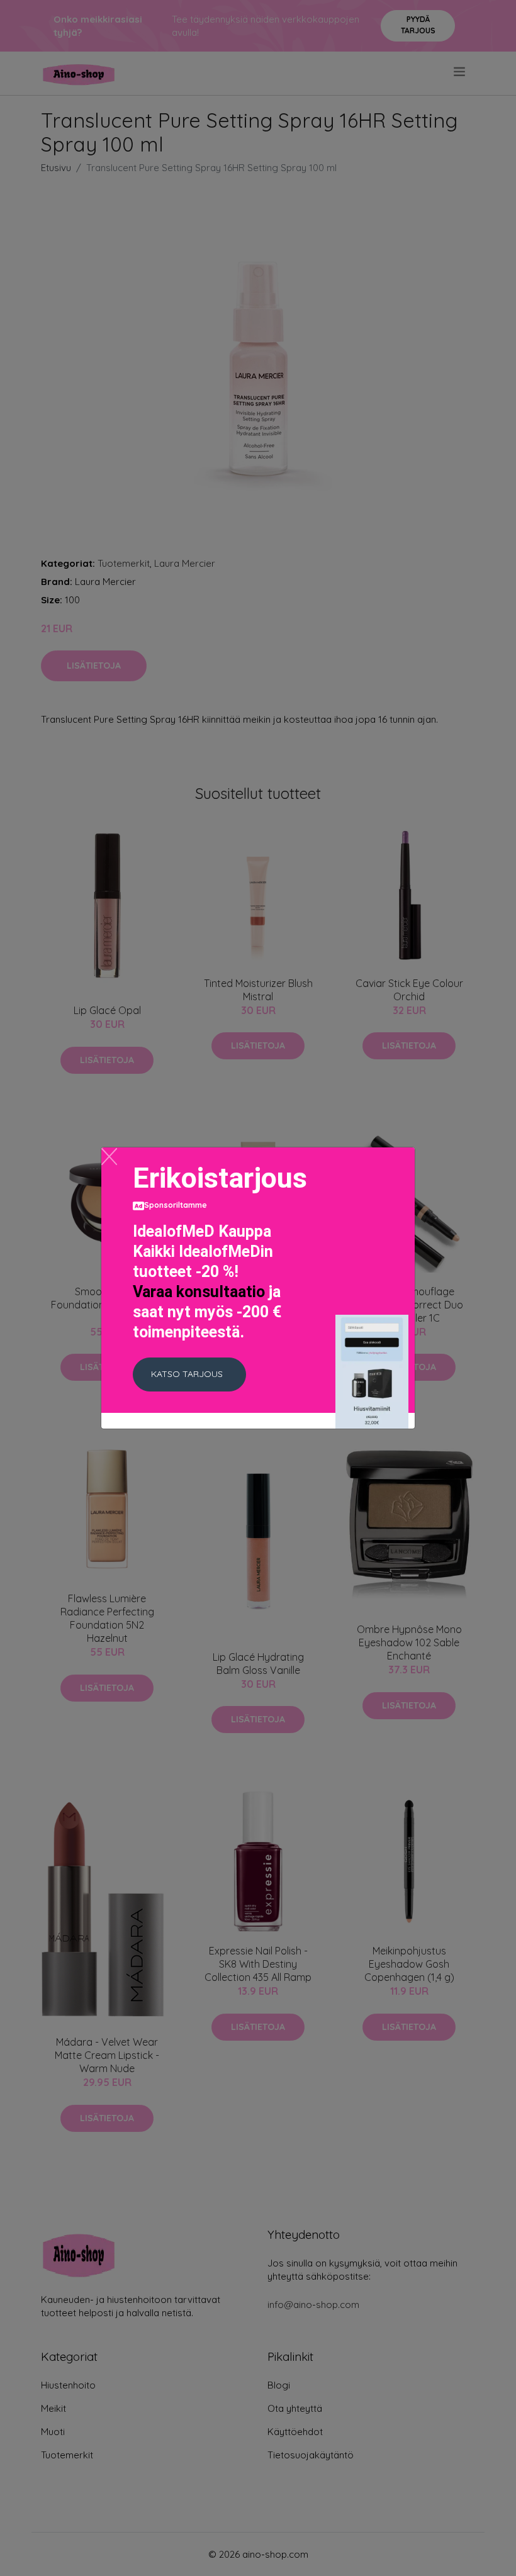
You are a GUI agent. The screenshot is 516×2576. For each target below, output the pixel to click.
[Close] (109, 1157)
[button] (189, 1374)
